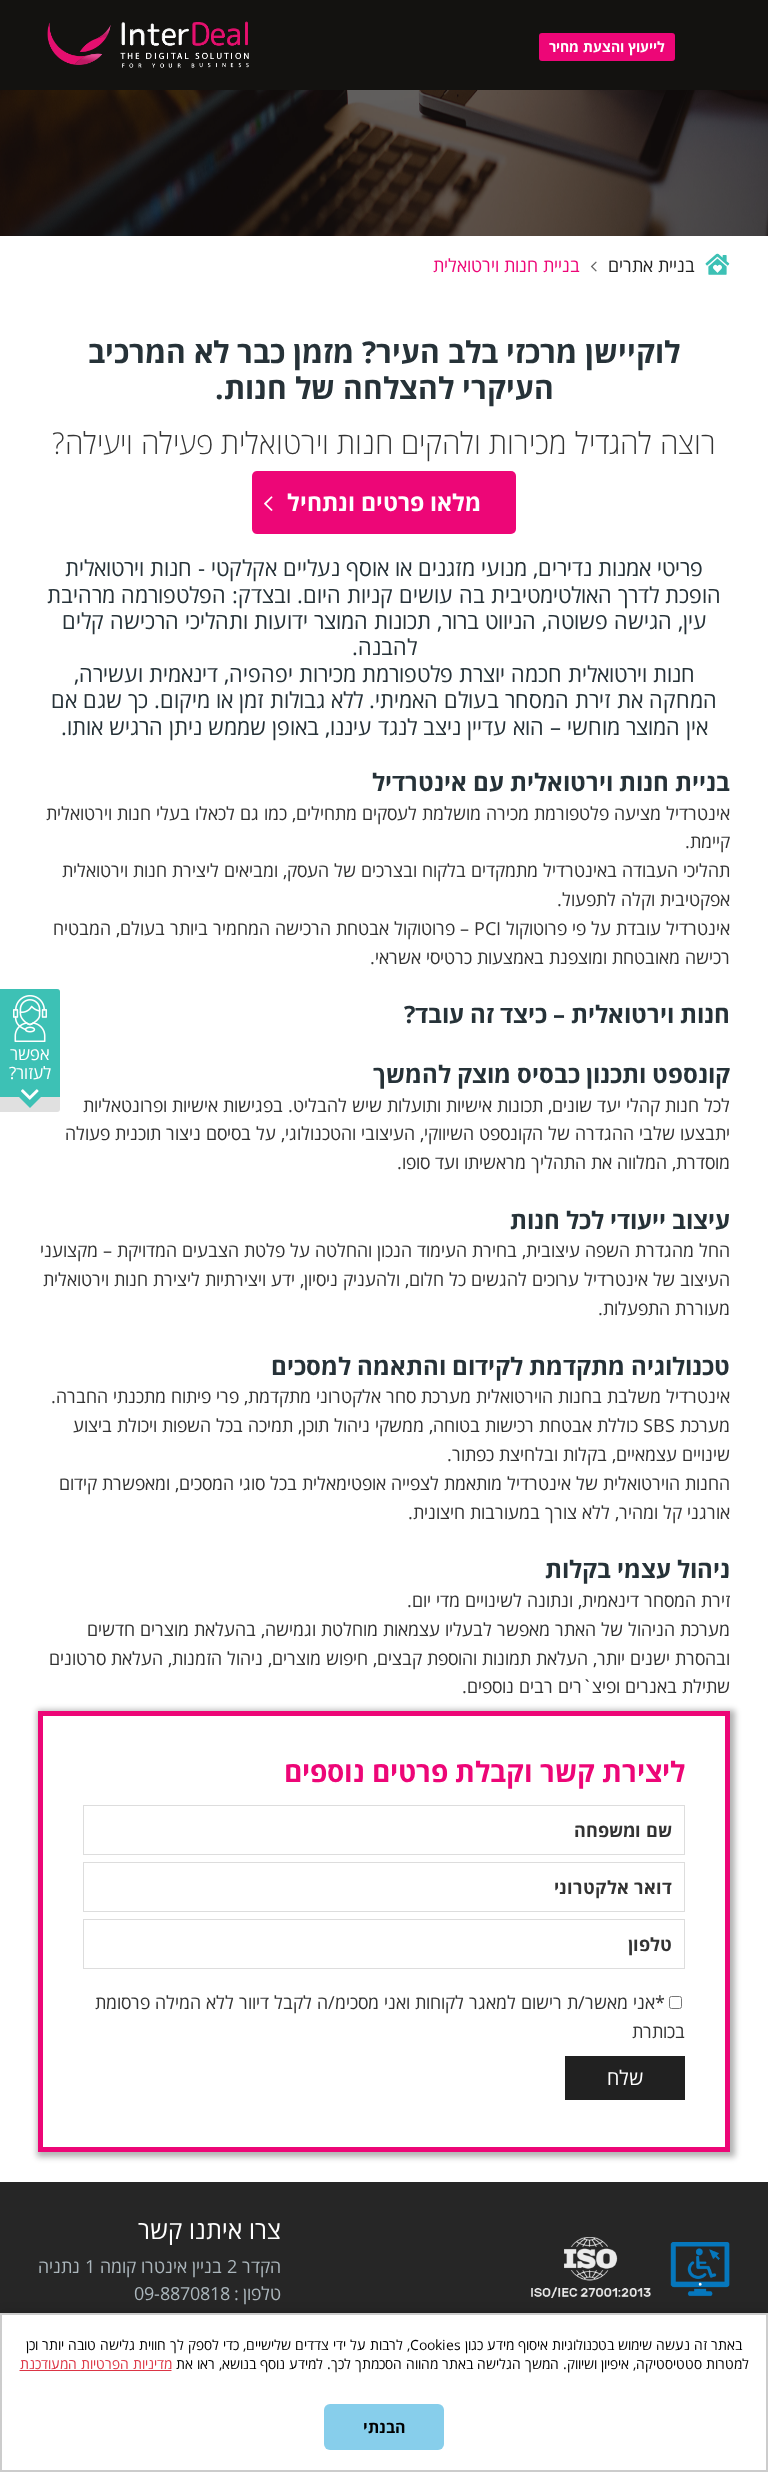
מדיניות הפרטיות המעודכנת (96, 2363)
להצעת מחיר (607, 46)
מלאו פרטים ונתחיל (384, 502)
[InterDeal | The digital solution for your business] (151, 70)
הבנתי (384, 2427)
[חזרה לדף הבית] (715, 265)
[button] (30, 1050)
